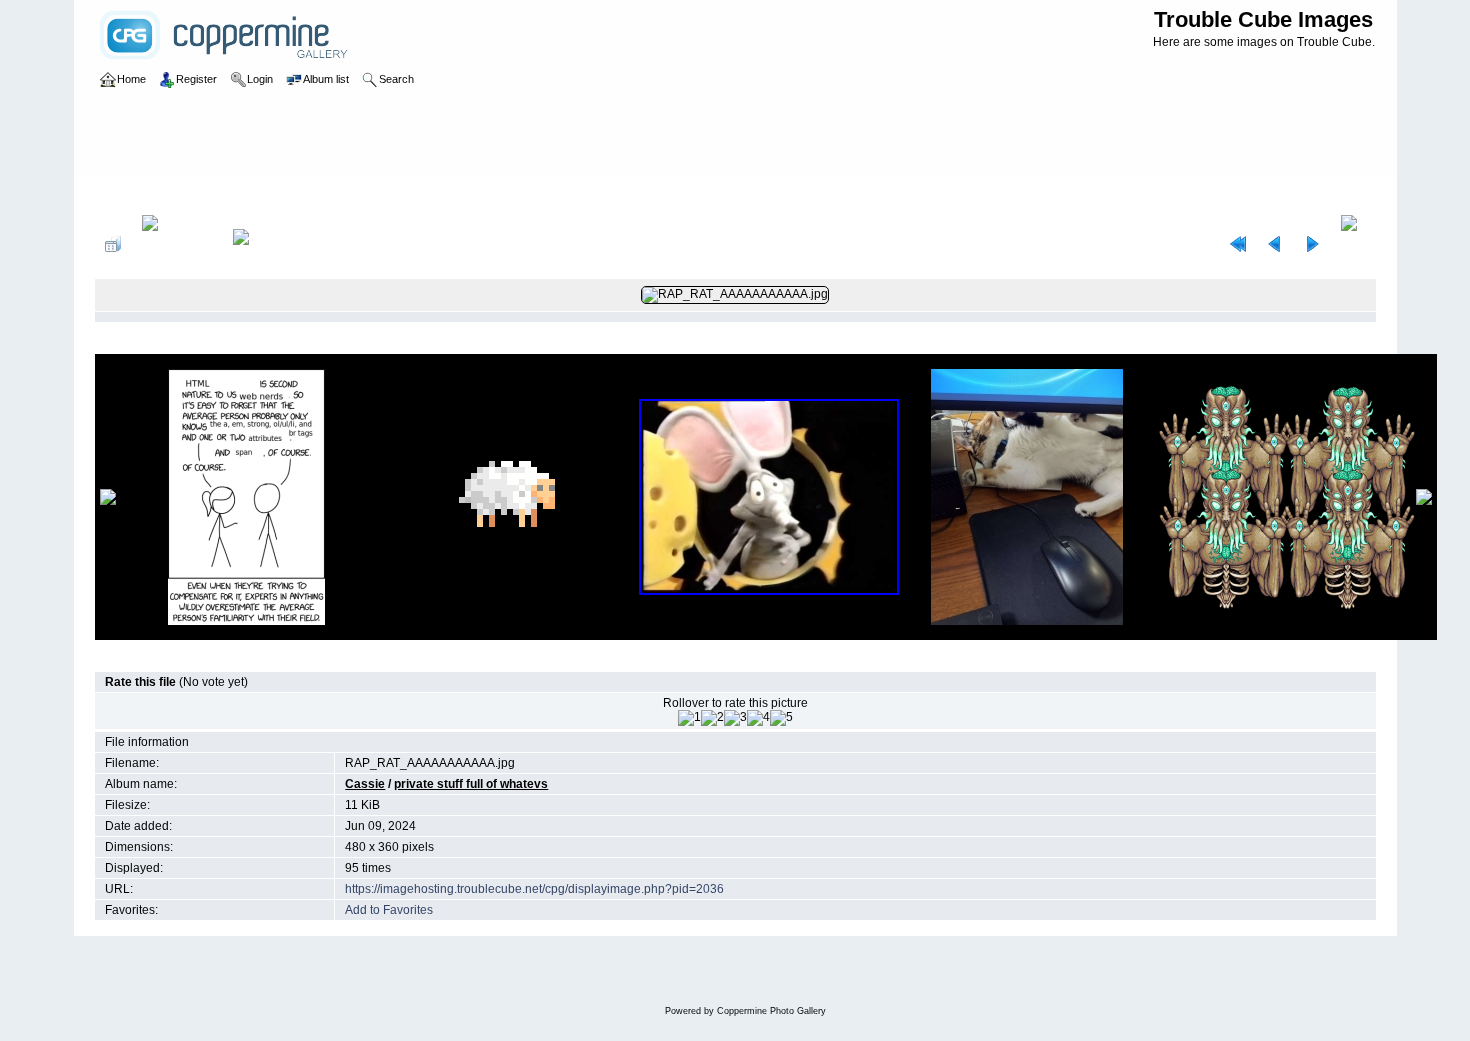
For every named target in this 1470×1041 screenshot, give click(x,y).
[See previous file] (1275, 244)
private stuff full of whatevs (372, 194)
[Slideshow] (262, 244)
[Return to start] (1238, 244)
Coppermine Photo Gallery (771, 1011)
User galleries (199, 194)
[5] (781, 718)
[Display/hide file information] (177, 244)
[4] (758, 718)
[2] (712, 718)
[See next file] (1312, 244)
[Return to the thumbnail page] (113, 244)
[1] (689, 718)
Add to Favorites (389, 910)
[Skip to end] (1353, 244)
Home (131, 194)
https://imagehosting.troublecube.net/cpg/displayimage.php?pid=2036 (534, 889)
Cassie (269, 194)
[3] (735, 718)
